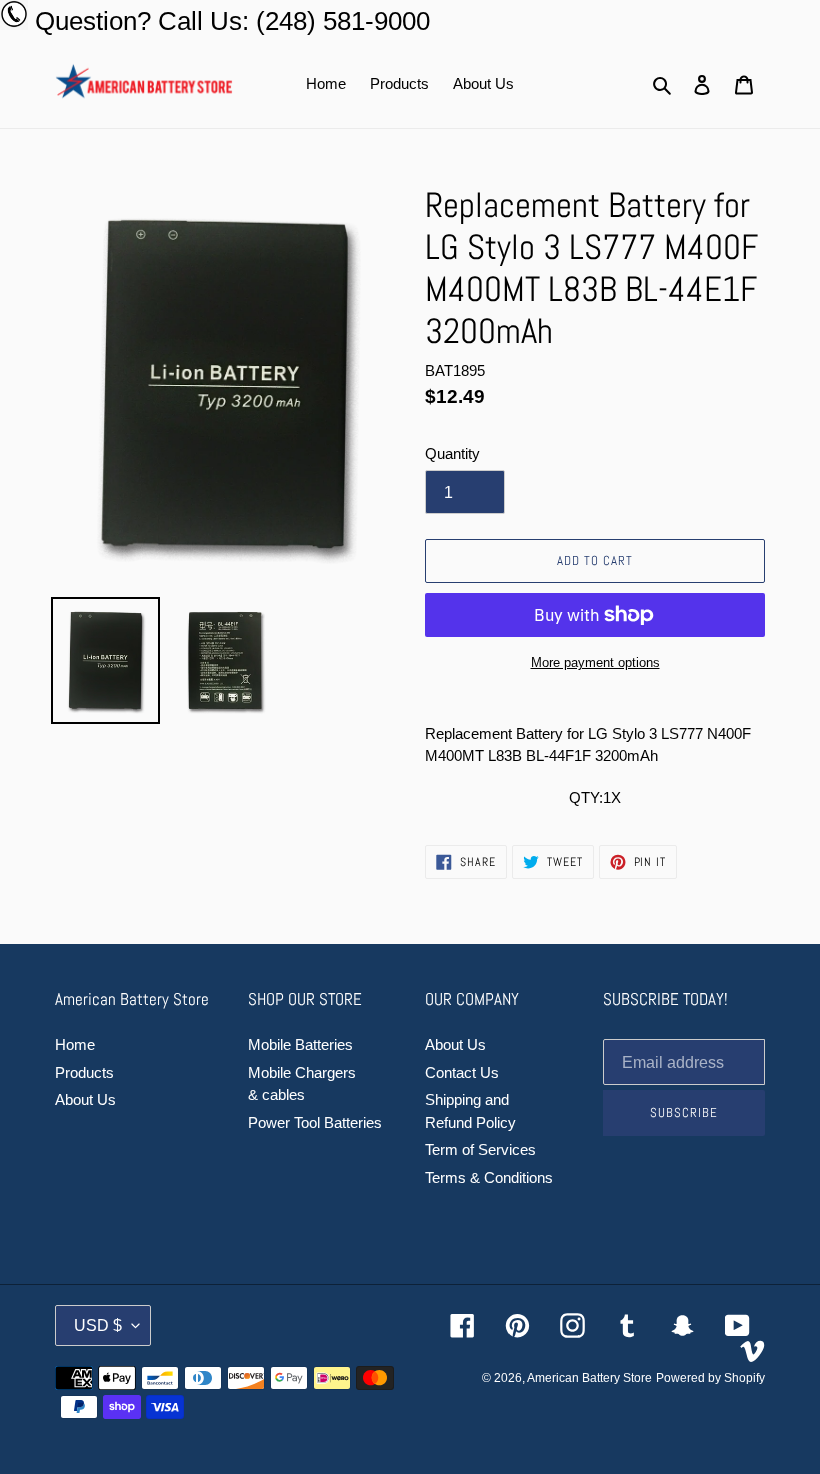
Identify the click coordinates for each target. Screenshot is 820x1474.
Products (84, 1072)
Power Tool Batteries (315, 1122)
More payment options (595, 662)
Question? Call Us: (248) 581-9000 (232, 21)
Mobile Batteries (300, 1044)
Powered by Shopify (710, 1378)
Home (75, 1044)
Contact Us (462, 1072)
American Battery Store (589, 1378)
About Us (85, 1099)
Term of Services (480, 1149)
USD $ (98, 1325)
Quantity (452, 453)
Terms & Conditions (489, 1177)
